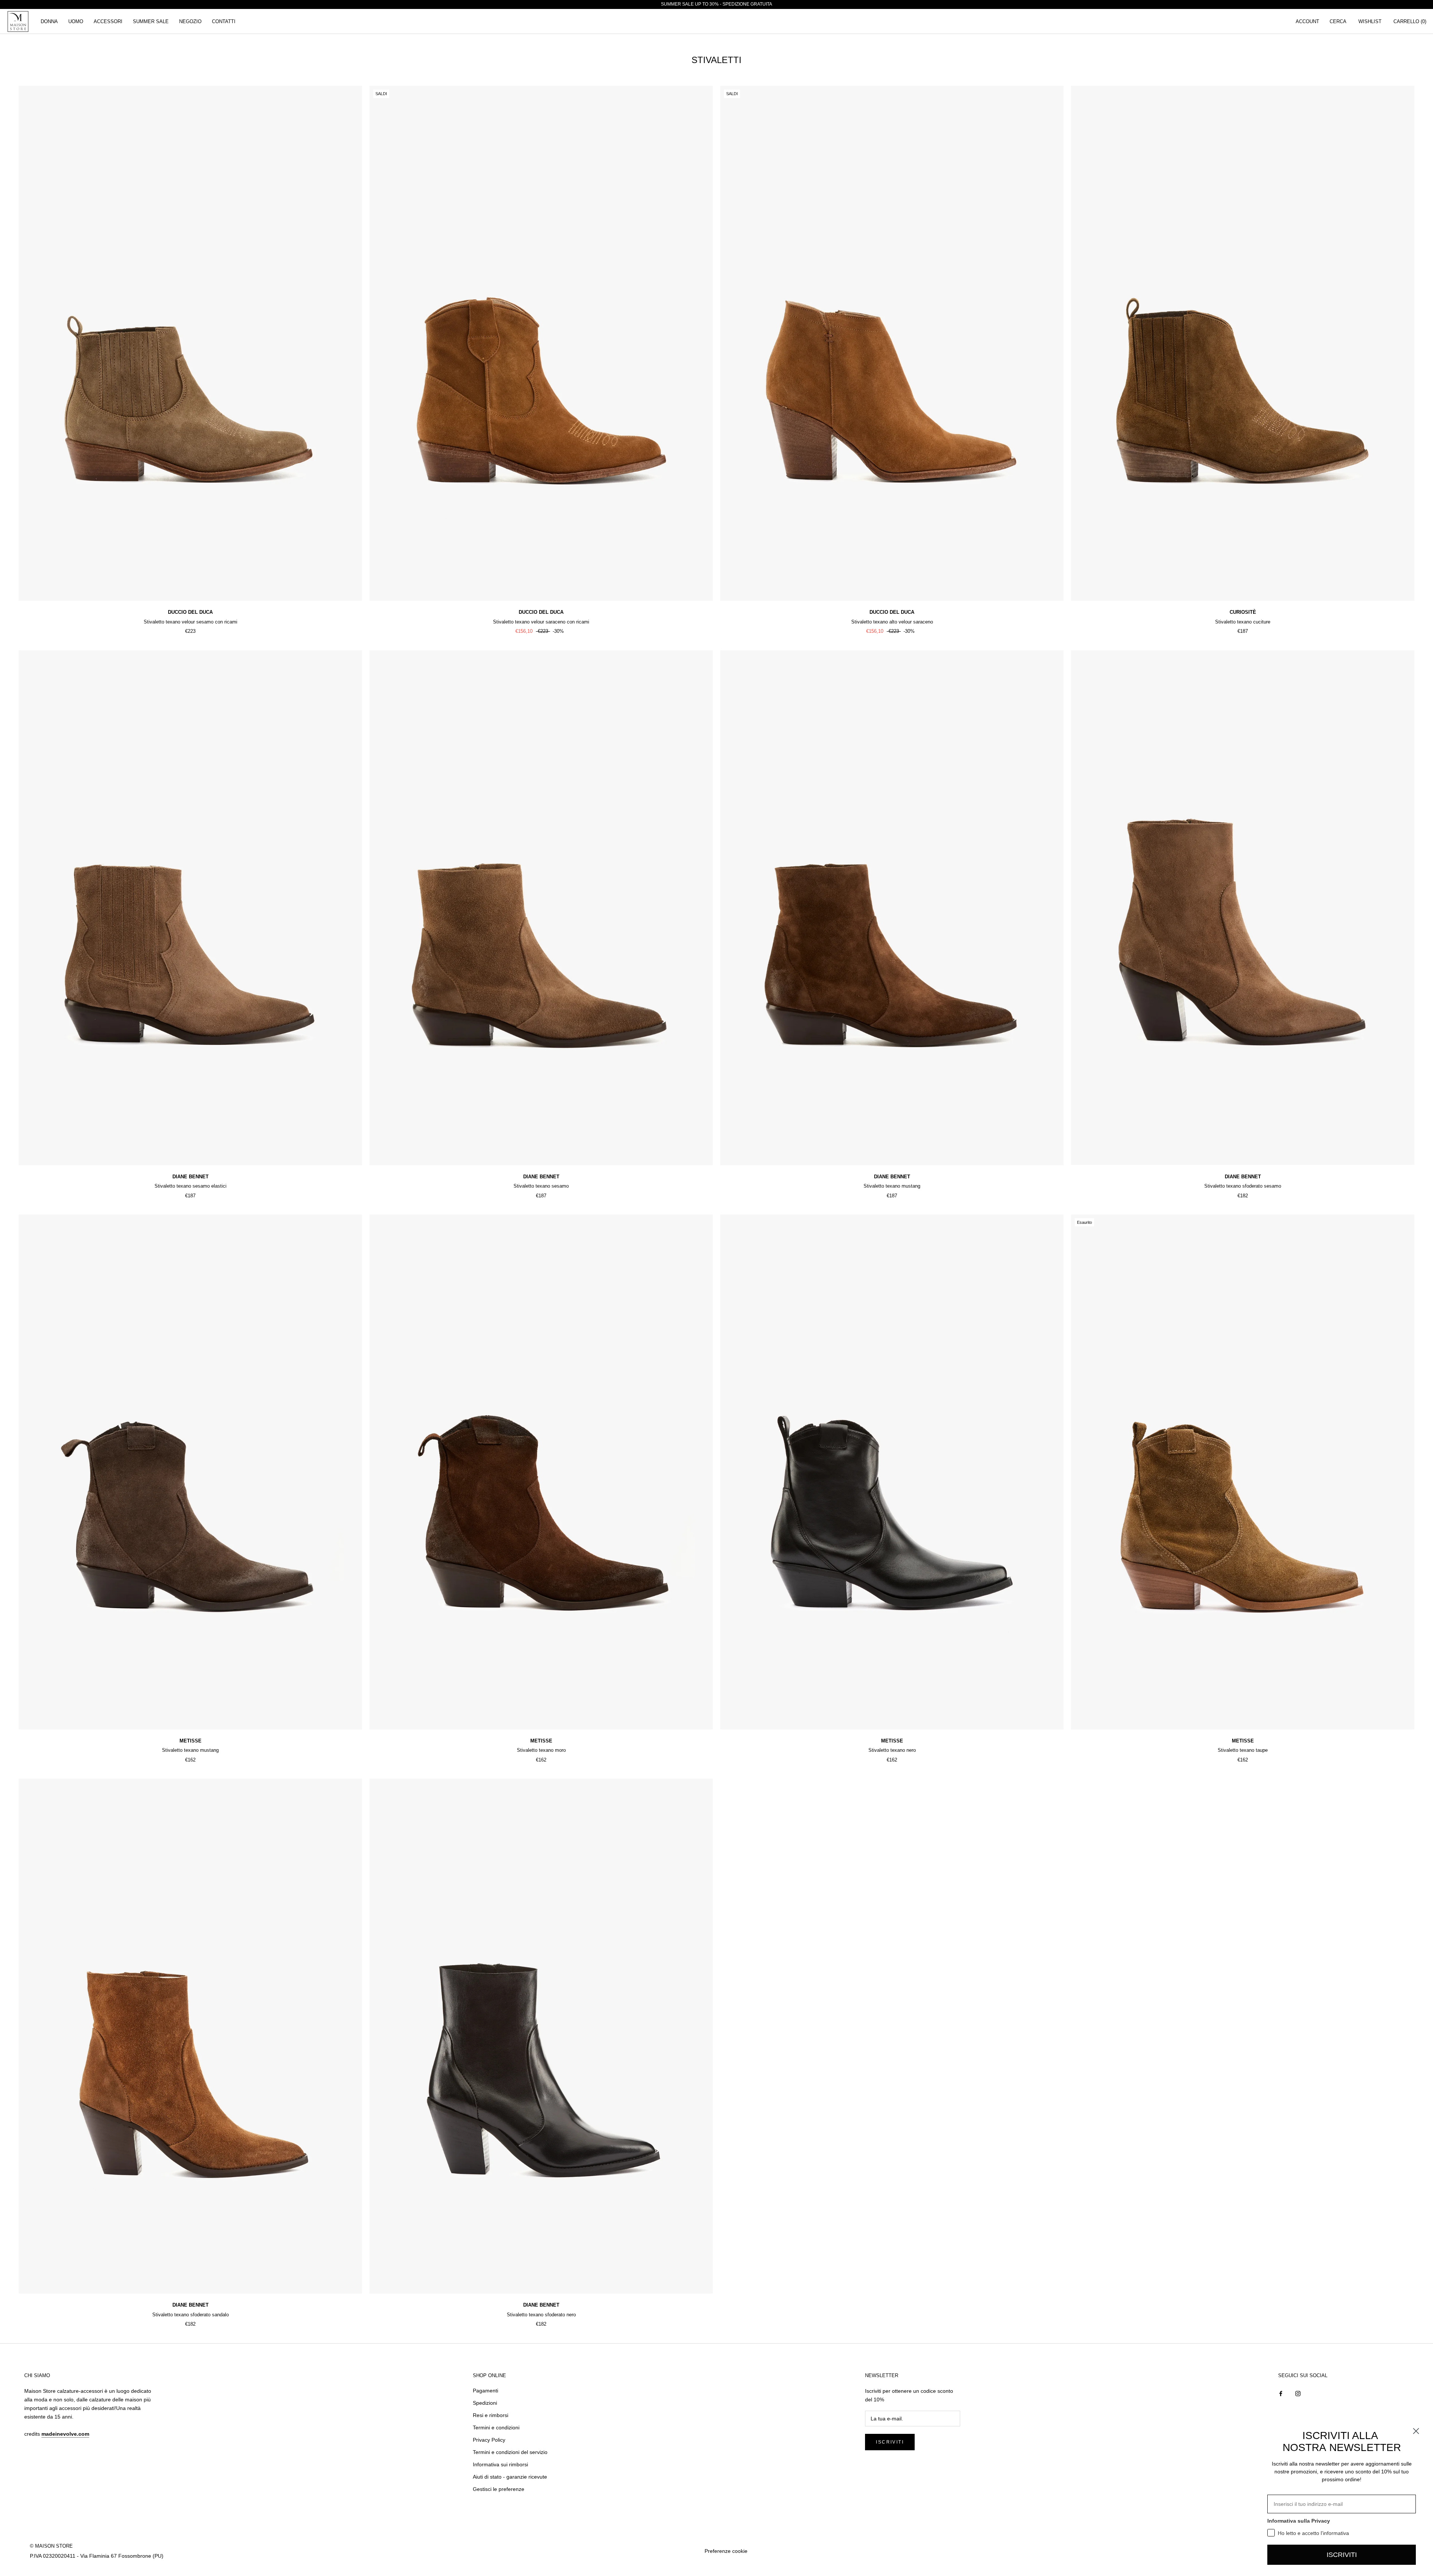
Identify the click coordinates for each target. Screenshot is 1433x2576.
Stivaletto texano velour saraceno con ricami (541, 622)
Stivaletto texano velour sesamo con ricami (191, 622)
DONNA (49, 21)
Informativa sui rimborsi (500, 2464)
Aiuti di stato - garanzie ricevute (510, 2477)
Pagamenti (486, 2391)
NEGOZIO (190, 21)
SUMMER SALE (151, 21)
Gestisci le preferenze (499, 2489)
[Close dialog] (1416, 2431)
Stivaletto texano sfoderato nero (541, 2315)
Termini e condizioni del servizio (510, 2452)
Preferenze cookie (726, 2551)
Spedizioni (485, 2403)
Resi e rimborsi (491, 2415)
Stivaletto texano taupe (1243, 1750)
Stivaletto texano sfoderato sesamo (1243, 1186)
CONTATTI (224, 21)
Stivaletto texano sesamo (541, 1186)
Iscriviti (890, 2442)
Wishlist (1370, 21)
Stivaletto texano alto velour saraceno (892, 622)
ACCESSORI (108, 21)
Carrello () (1410, 21)
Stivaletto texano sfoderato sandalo (191, 2315)
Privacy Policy (489, 2440)
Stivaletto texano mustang (892, 1186)
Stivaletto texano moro (541, 1750)
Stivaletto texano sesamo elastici (191, 1186)
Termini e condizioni (496, 2427)
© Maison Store (51, 2546)
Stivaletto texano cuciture (1243, 622)
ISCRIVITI (1342, 2555)
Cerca (1338, 21)
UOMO (76, 21)
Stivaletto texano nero (892, 1750)
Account (1307, 21)
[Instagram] (1298, 2393)
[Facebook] (1281, 2393)
